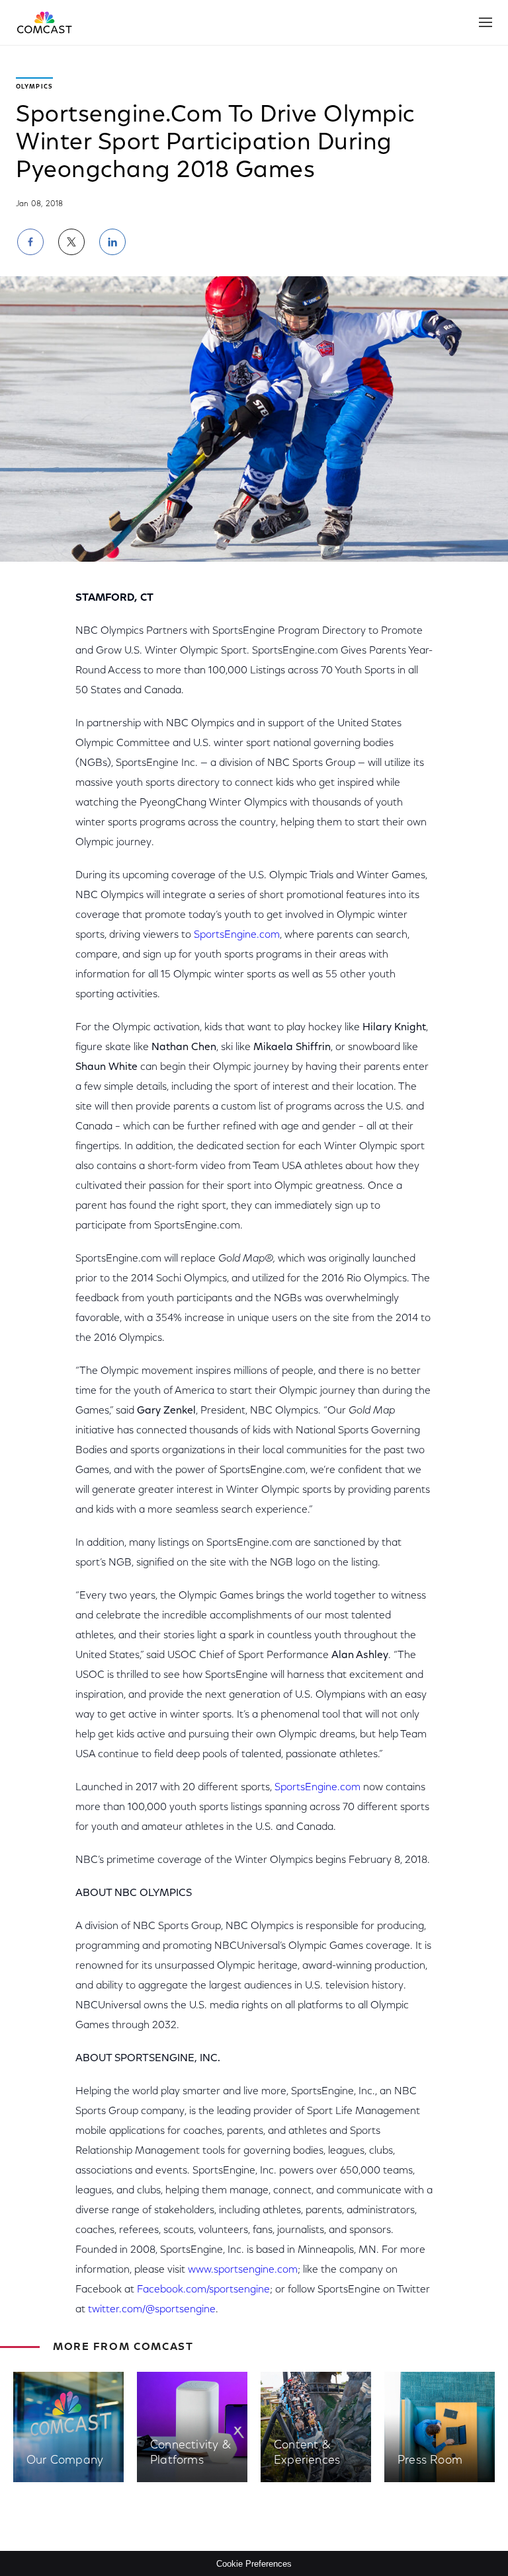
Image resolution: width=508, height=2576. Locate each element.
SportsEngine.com (237, 935)
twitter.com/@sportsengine (152, 2310)
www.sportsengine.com (243, 2270)
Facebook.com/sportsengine (203, 2290)
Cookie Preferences (254, 2564)
